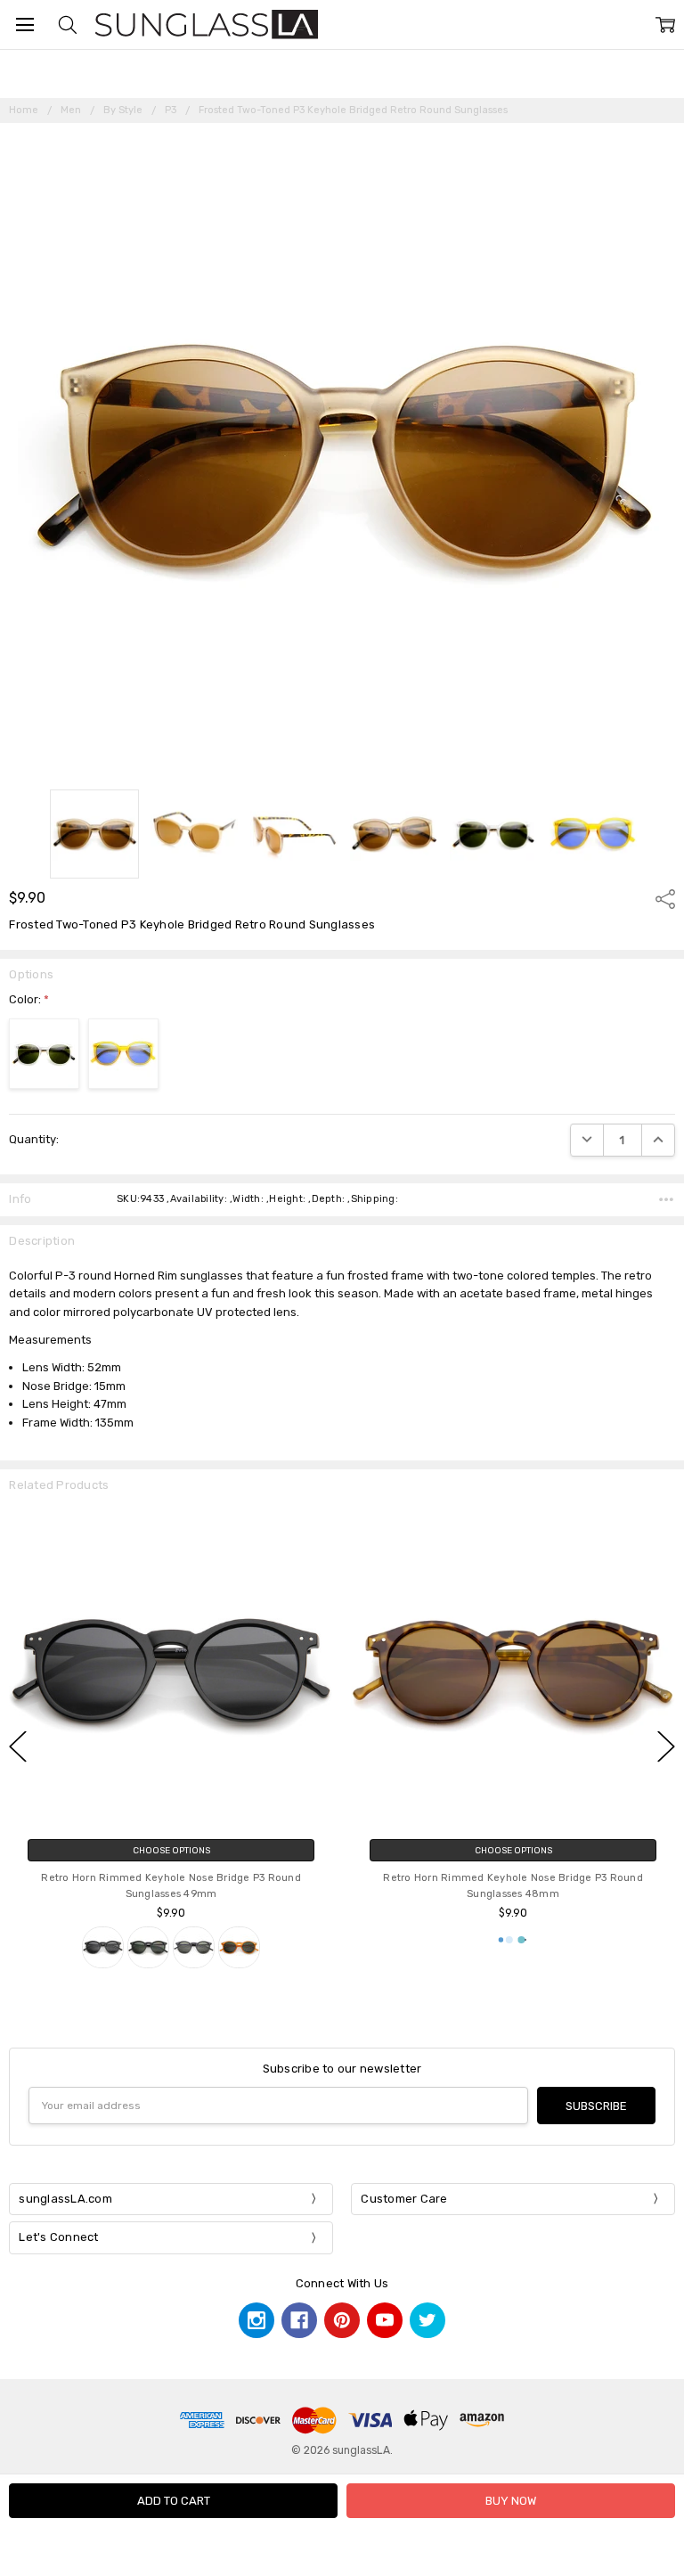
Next (666, 1747)
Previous (18, 1747)
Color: (29, 999)
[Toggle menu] (24, 25)
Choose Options (171, 1850)
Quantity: (34, 1139)
